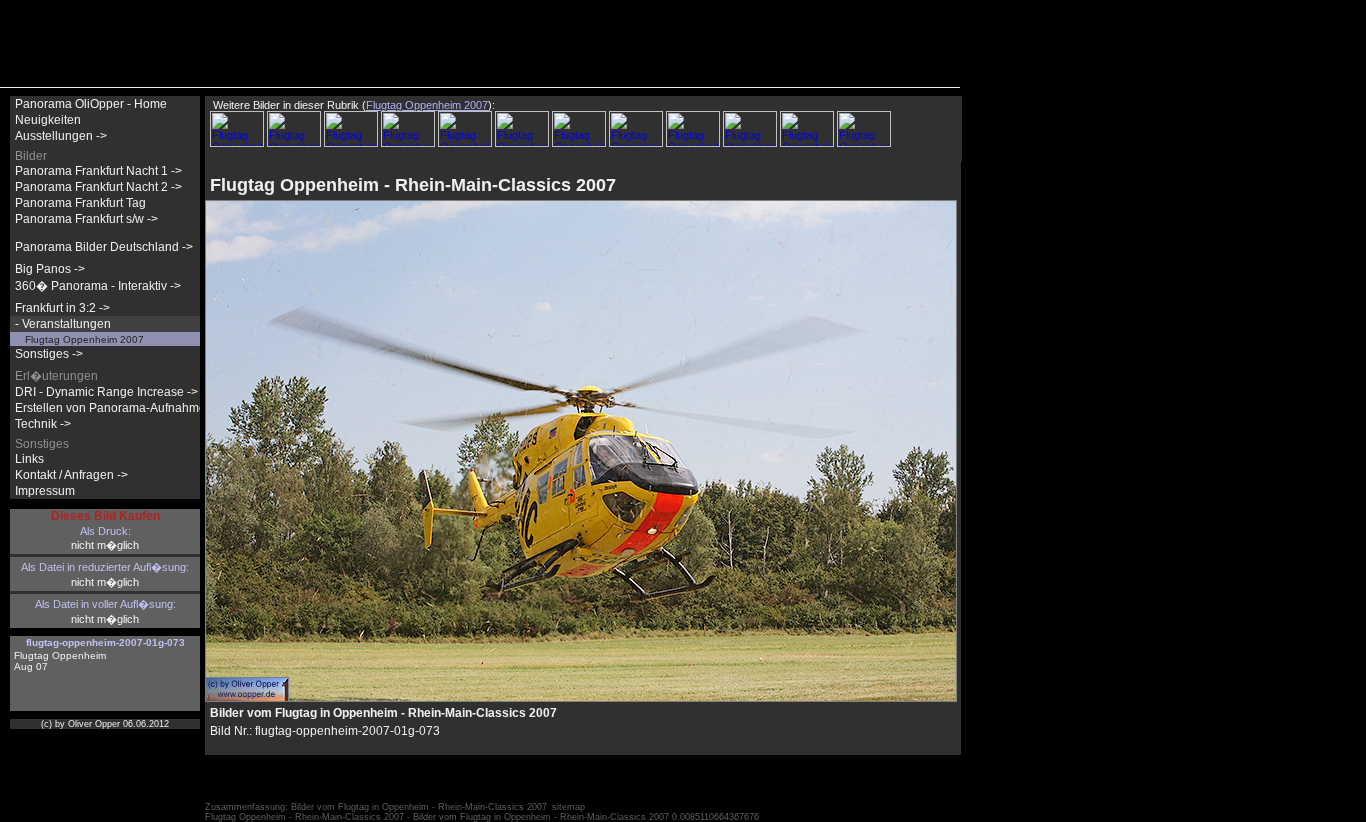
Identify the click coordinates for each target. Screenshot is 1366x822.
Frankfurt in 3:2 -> (62, 308)
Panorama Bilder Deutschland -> (104, 247)
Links (29, 459)
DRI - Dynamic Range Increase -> (106, 392)
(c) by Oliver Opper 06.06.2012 (105, 724)
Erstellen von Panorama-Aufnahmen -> (121, 408)
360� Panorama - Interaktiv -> (98, 286)
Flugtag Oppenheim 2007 (84, 339)
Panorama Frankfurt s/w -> (86, 219)
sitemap (568, 807)
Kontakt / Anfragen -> (71, 475)
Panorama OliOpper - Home (91, 104)
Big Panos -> (50, 269)
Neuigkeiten (48, 120)
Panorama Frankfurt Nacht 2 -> (98, 187)
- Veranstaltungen (63, 324)
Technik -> (43, 424)
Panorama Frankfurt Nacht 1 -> (98, 171)
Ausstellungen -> (61, 136)
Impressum (45, 491)
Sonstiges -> (49, 354)
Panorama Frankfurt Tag (80, 203)
